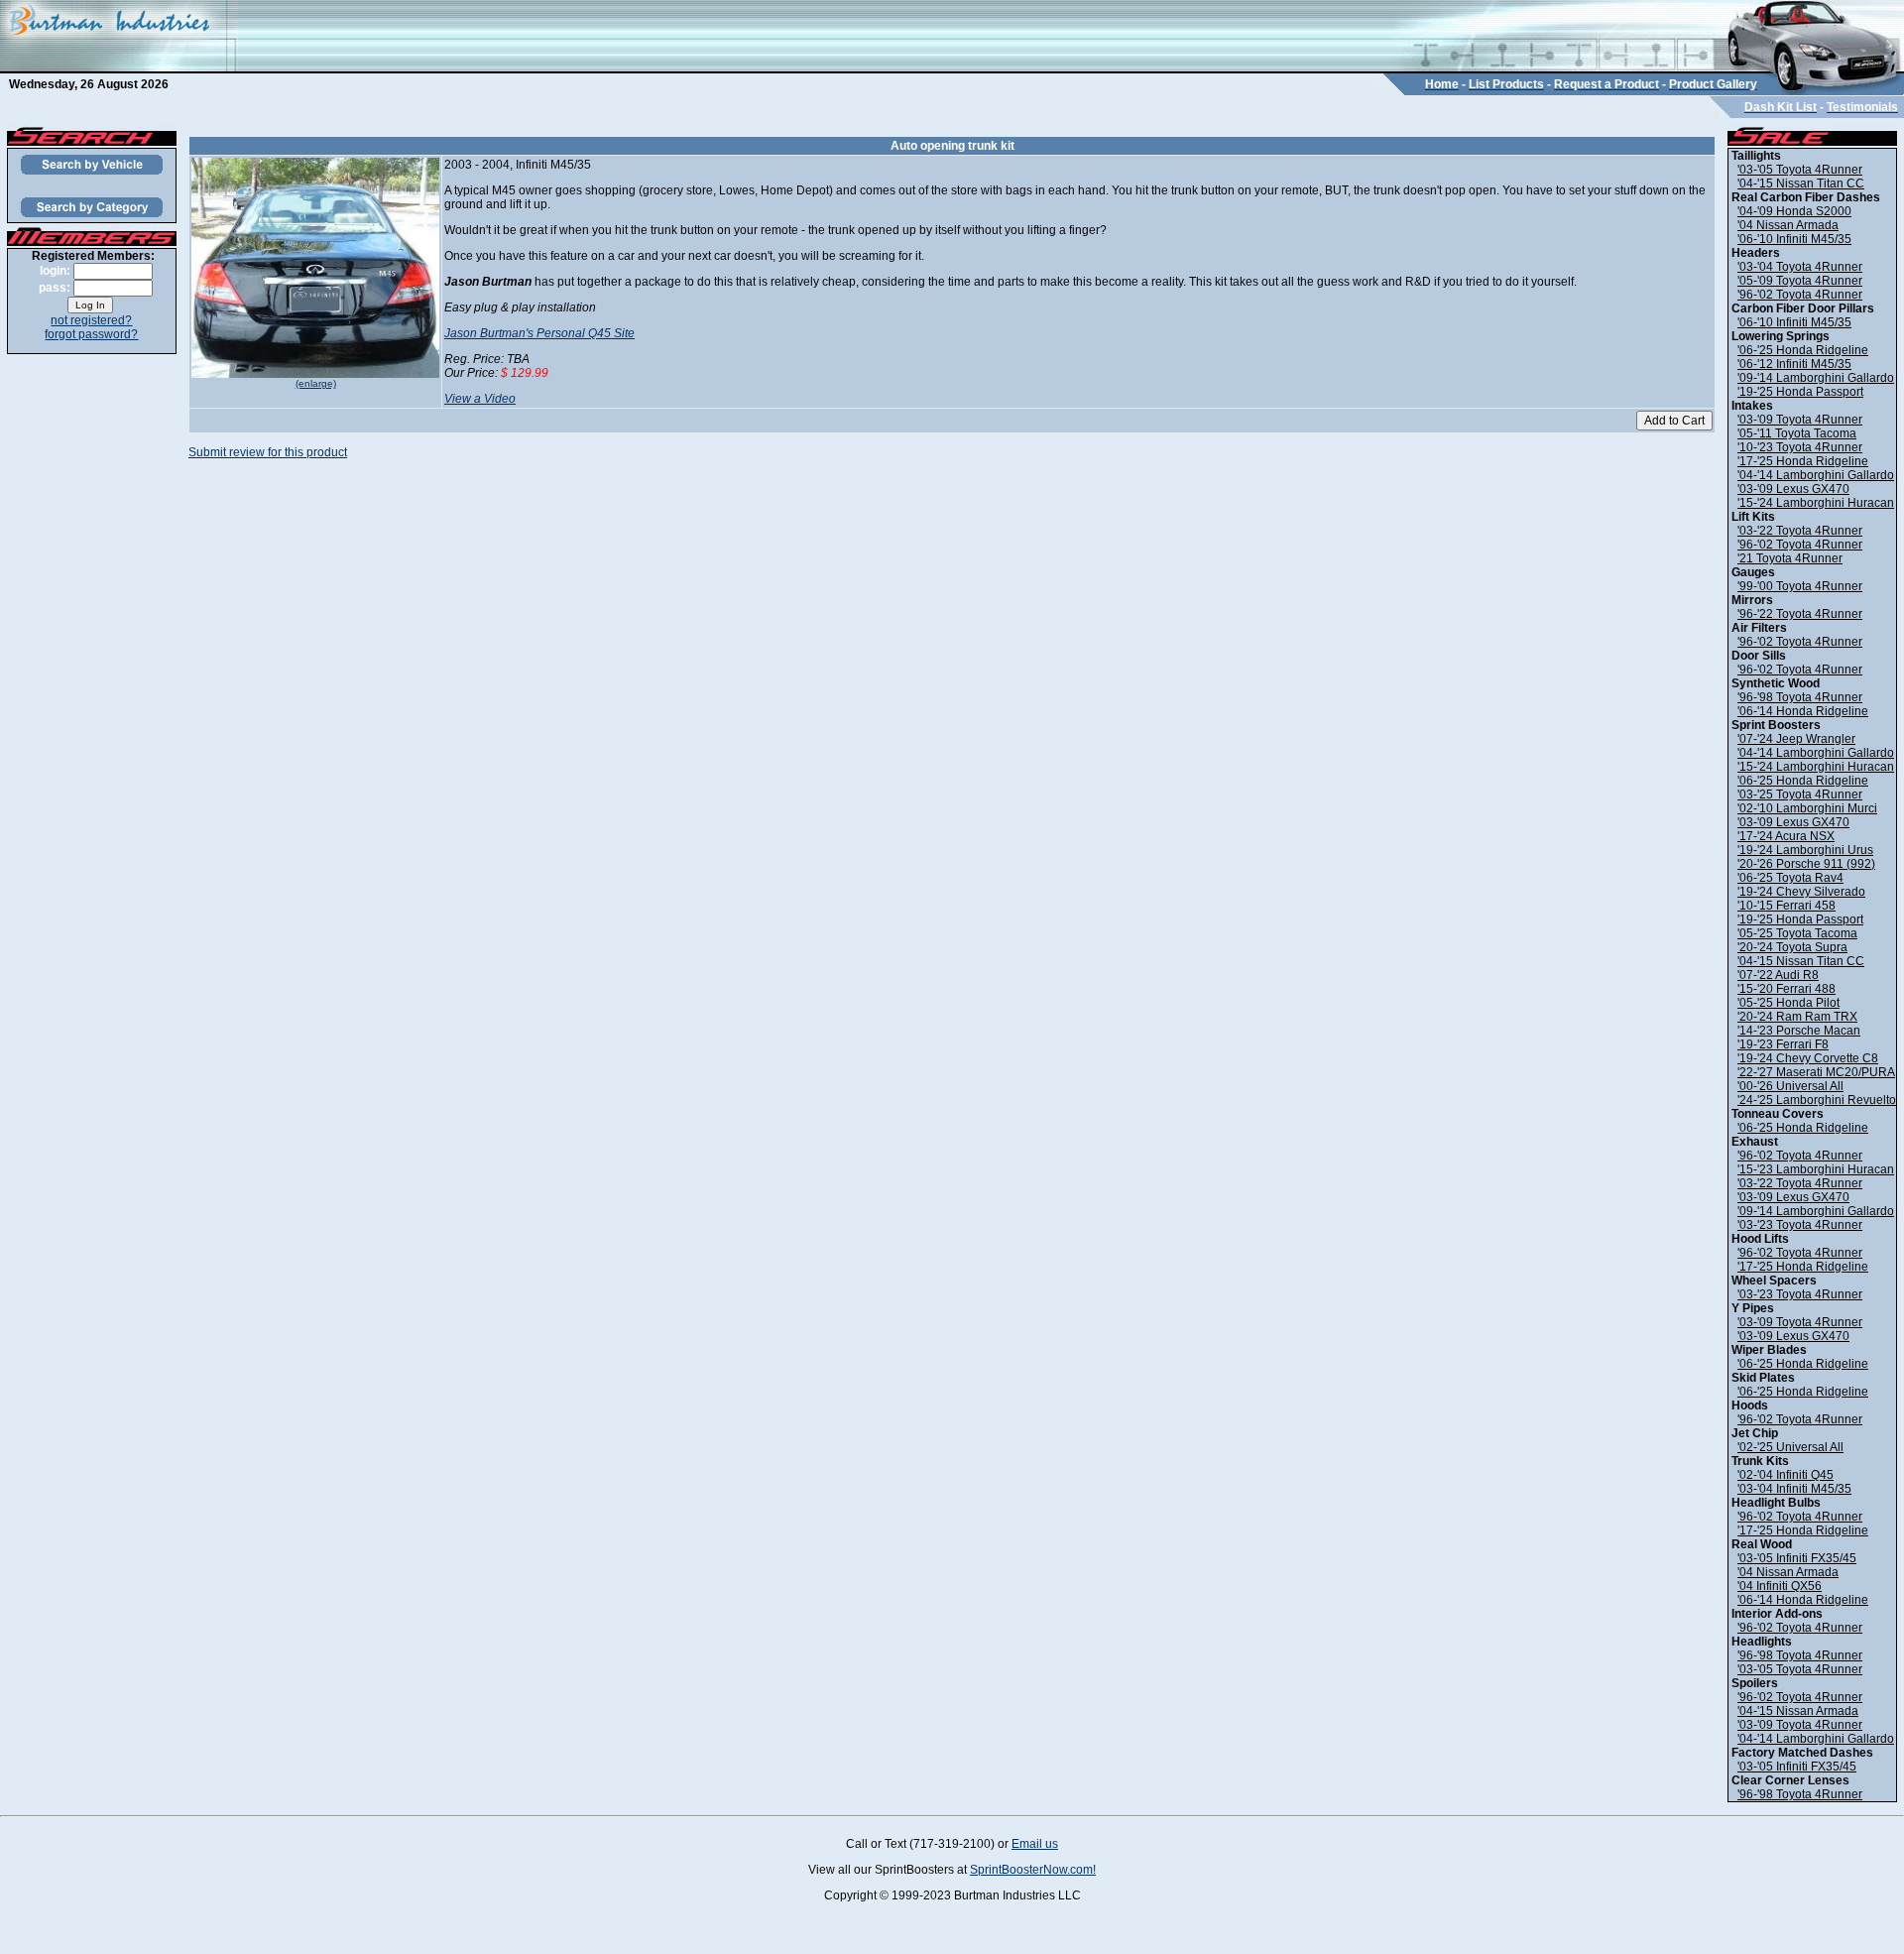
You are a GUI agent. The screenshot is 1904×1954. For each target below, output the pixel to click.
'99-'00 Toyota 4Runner (1800, 586)
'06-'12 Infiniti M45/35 (1794, 364)
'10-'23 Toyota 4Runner (1800, 447)
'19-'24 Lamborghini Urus (1805, 850)
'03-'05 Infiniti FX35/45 (1797, 1558)
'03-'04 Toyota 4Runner (1800, 267)
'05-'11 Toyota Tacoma (1797, 433)
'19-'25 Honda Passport (1800, 392)
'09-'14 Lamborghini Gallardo (1816, 378)
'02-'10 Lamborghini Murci (1807, 808)
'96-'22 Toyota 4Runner (1800, 614)
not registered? (91, 320)
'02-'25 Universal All (1790, 1447)
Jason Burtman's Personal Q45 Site (539, 333)
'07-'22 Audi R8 (1778, 975)
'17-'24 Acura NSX (1786, 836)
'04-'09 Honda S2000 (1794, 211)
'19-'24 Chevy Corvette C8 (1808, 1058)
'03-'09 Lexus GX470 (1793, 489)
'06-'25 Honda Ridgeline (1803, 350)
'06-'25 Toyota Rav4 (1790, 878)
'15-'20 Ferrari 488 (1786, 989)
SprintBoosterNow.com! (1033, 1870)
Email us (1035, 1844)
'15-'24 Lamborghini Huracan (1816, 503)
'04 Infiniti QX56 (1780, 1586)
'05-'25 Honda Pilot (1788, 1003)
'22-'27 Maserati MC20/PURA (1816, 1072)
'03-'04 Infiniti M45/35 (1794, 1489)
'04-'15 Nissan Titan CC (1801, 183)
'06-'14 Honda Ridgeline (1803, 711)
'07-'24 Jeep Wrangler (1796, 739)
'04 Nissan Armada (1788, 225)
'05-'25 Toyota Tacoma (1797, 933)
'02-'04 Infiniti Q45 (1785, 1475)
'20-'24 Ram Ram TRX (1797, 1017)
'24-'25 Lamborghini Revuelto (1817, 1100)
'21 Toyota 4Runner (1790, 558)
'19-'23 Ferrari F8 (1783, 1044)
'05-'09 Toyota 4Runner (1800, 281)
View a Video (480, 399)
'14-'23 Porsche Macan (1799, 1031)
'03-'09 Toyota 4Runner (1800, 420)
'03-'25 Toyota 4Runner (1800, 794)
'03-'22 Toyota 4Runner (1800, 531)
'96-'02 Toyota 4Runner (1800, 295)
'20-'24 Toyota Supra (1792, 947)
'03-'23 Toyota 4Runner (1800, 1225)
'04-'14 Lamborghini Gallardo (1816, 475)
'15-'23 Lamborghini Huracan (1816, 1169)
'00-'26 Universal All (1790, 1086)
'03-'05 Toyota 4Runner (1800, 170)
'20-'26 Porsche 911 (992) (1806, 864)
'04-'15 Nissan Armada (1798, 1711)
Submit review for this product (268, 452)
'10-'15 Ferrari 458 (1786, 906)
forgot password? (91, 334)
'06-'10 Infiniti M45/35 (1794, 239)
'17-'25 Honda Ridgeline (1803, 461)
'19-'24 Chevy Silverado (1801, 892)
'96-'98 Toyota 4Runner (1800, 697)
